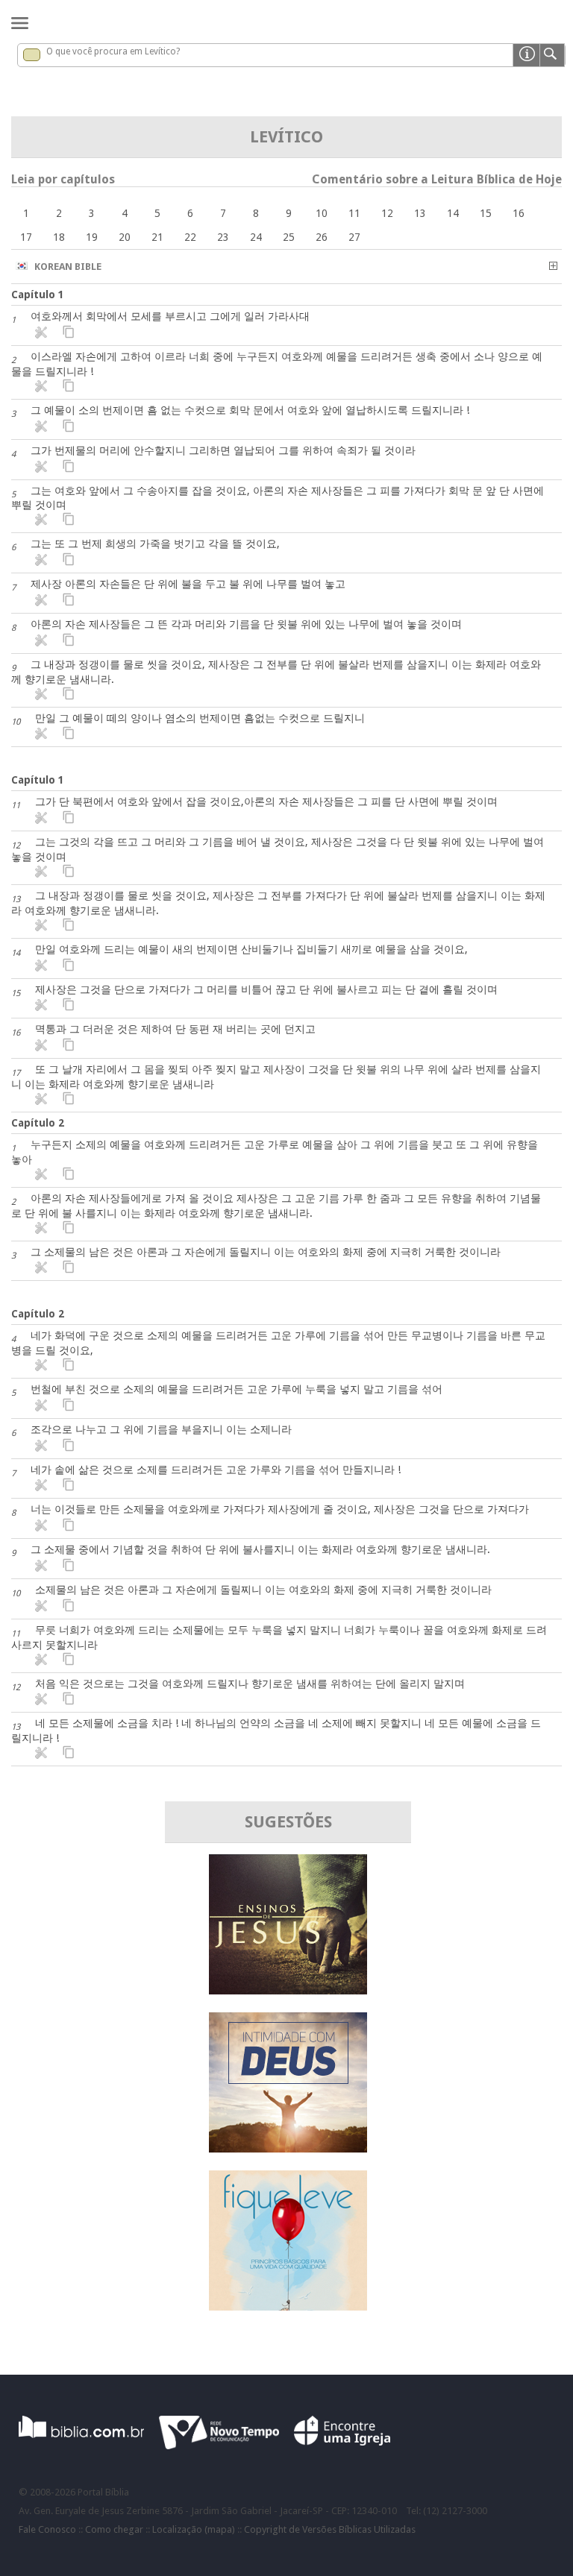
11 (354, 213)
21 (157, 237)
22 (190, 237)
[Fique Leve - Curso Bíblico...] (288, 2306)
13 (420, 213)
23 (223, 237)
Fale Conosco (47, 2529)
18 (59, 237)
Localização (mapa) (194, 2529)
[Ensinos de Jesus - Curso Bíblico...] (288, 1990)
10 (322, 213)
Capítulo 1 (38, 295)
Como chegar (114, 2529)
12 (387, 213)
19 (92, 237)
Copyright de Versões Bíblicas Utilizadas (330, 2529)
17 (26, 237)
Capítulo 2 (38, 1123)
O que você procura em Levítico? (113, 51)
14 (453, 213)
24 (256, 237)
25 (289, 237)
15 (486, 213)
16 (519, 213)
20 (125, 237)
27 (354, 237)
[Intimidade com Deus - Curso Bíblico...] (288, 2148)
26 (322, 237)
